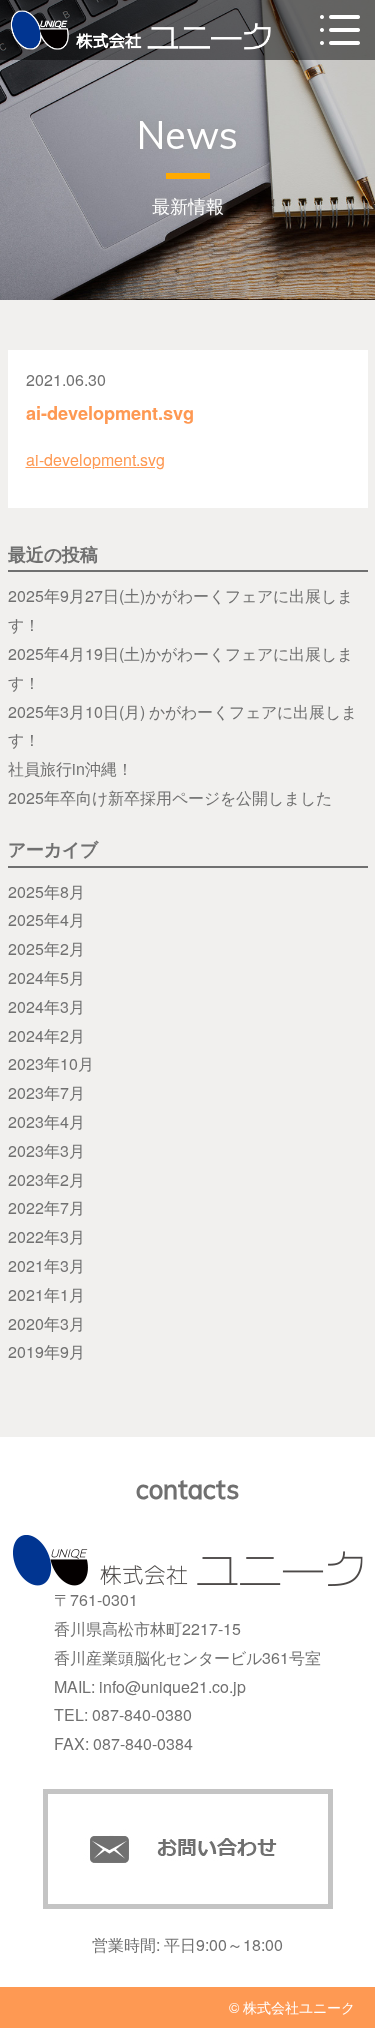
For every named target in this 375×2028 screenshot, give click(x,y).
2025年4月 (46, 919)
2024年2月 (46, 1035)
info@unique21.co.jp (172, 1686)
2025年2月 (46, 948)
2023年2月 (46, 1179)
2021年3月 (46, 1265)
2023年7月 (46, 1092)
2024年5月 (46, 977)
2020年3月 (46, 1323)
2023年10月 (51, 1063)
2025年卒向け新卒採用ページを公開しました (170, 797)
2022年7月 (46, 1207)
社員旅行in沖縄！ (70, 768)
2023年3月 (46, 1150)
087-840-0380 (142, 1714)
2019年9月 (46, 1351)
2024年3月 (46, 1006)
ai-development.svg (95, 459)
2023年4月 (46, 1121)
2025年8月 (46, 891)
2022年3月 (46, 1236)
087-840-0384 (143, 1743)
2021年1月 (46, 1294)
